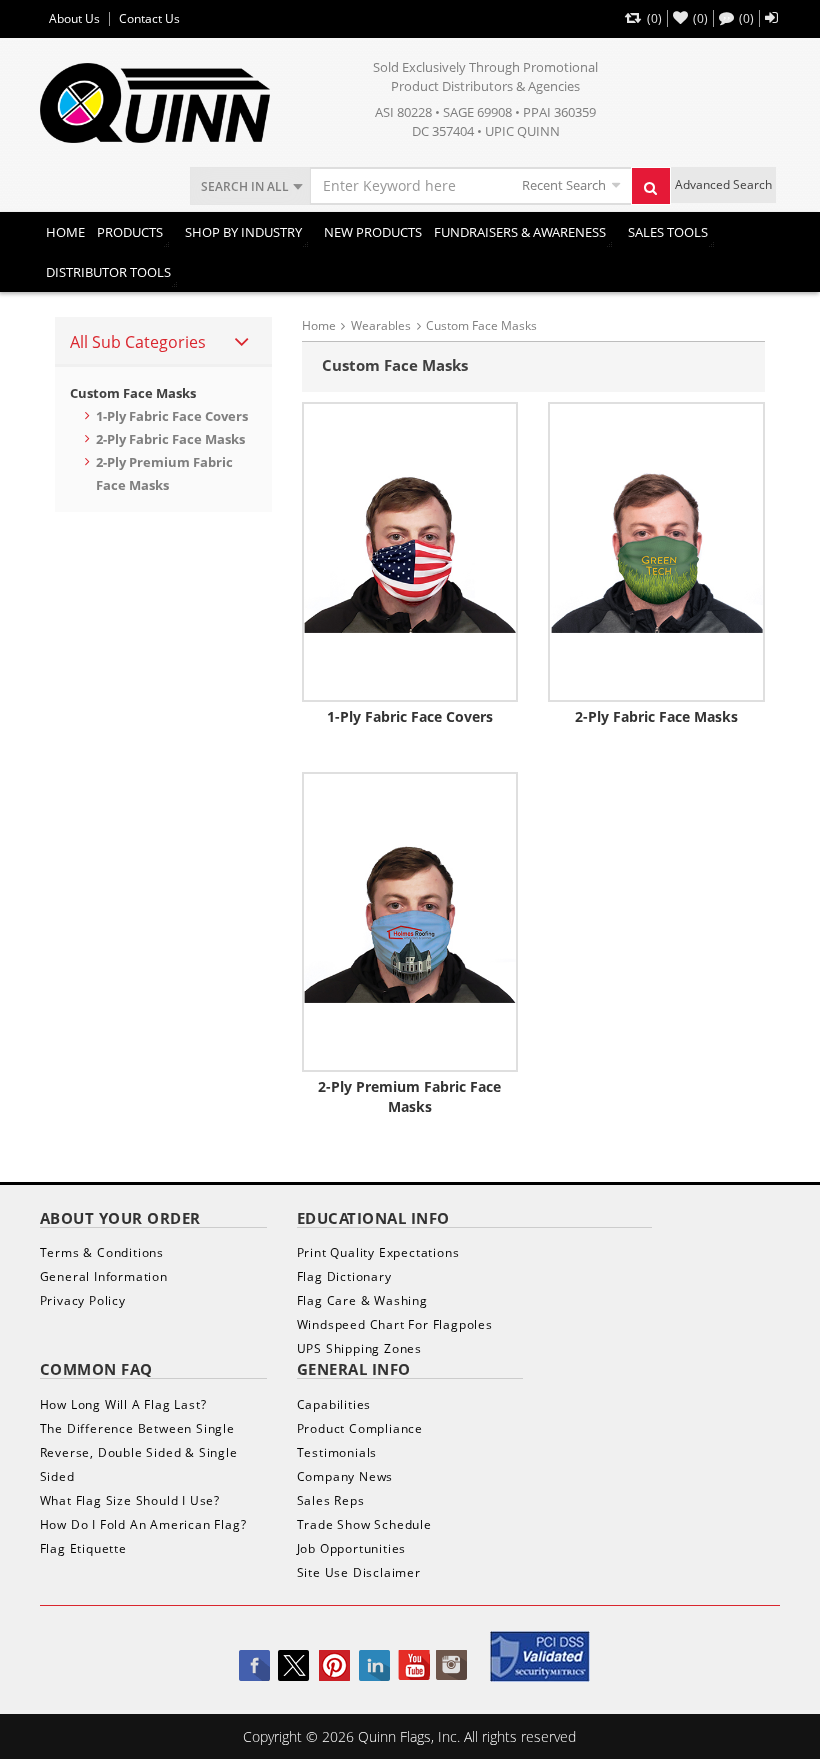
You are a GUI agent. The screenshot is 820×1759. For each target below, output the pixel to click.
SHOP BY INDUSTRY (243, 232)
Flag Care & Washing (362, 1300)
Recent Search (564, 185)
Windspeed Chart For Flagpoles (395, 1324)
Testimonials (337, 1452)
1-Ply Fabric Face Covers (172, 416)
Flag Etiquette (83, 1548)
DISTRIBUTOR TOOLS (108, 272)
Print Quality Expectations (378, 1252)
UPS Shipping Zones (359, 1348)
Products (130, 232)
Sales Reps (331, 1500)
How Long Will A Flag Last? (123, 1404)
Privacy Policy (83, 1300)
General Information (104, 1276)
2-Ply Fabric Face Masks (170, 439)
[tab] (163, 342)
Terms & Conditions (102, 1252)
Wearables (381, 325)
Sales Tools (668, 232)
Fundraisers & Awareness (520, 232)
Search (651, 186)
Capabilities (334, 1404)
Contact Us (149, 19)
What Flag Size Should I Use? (130, 1500)
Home (65, 232)
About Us (74, 19)
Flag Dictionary (344, 1276)
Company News (345, 1476)
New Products (373, 232)
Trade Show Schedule (364, 1524)
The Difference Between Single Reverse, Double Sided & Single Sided (139, 1452)
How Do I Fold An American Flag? (143, 1524)
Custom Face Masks (133, 393)
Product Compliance (360, 1428)
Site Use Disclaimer (359, 1572)
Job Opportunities (352, 1548)
